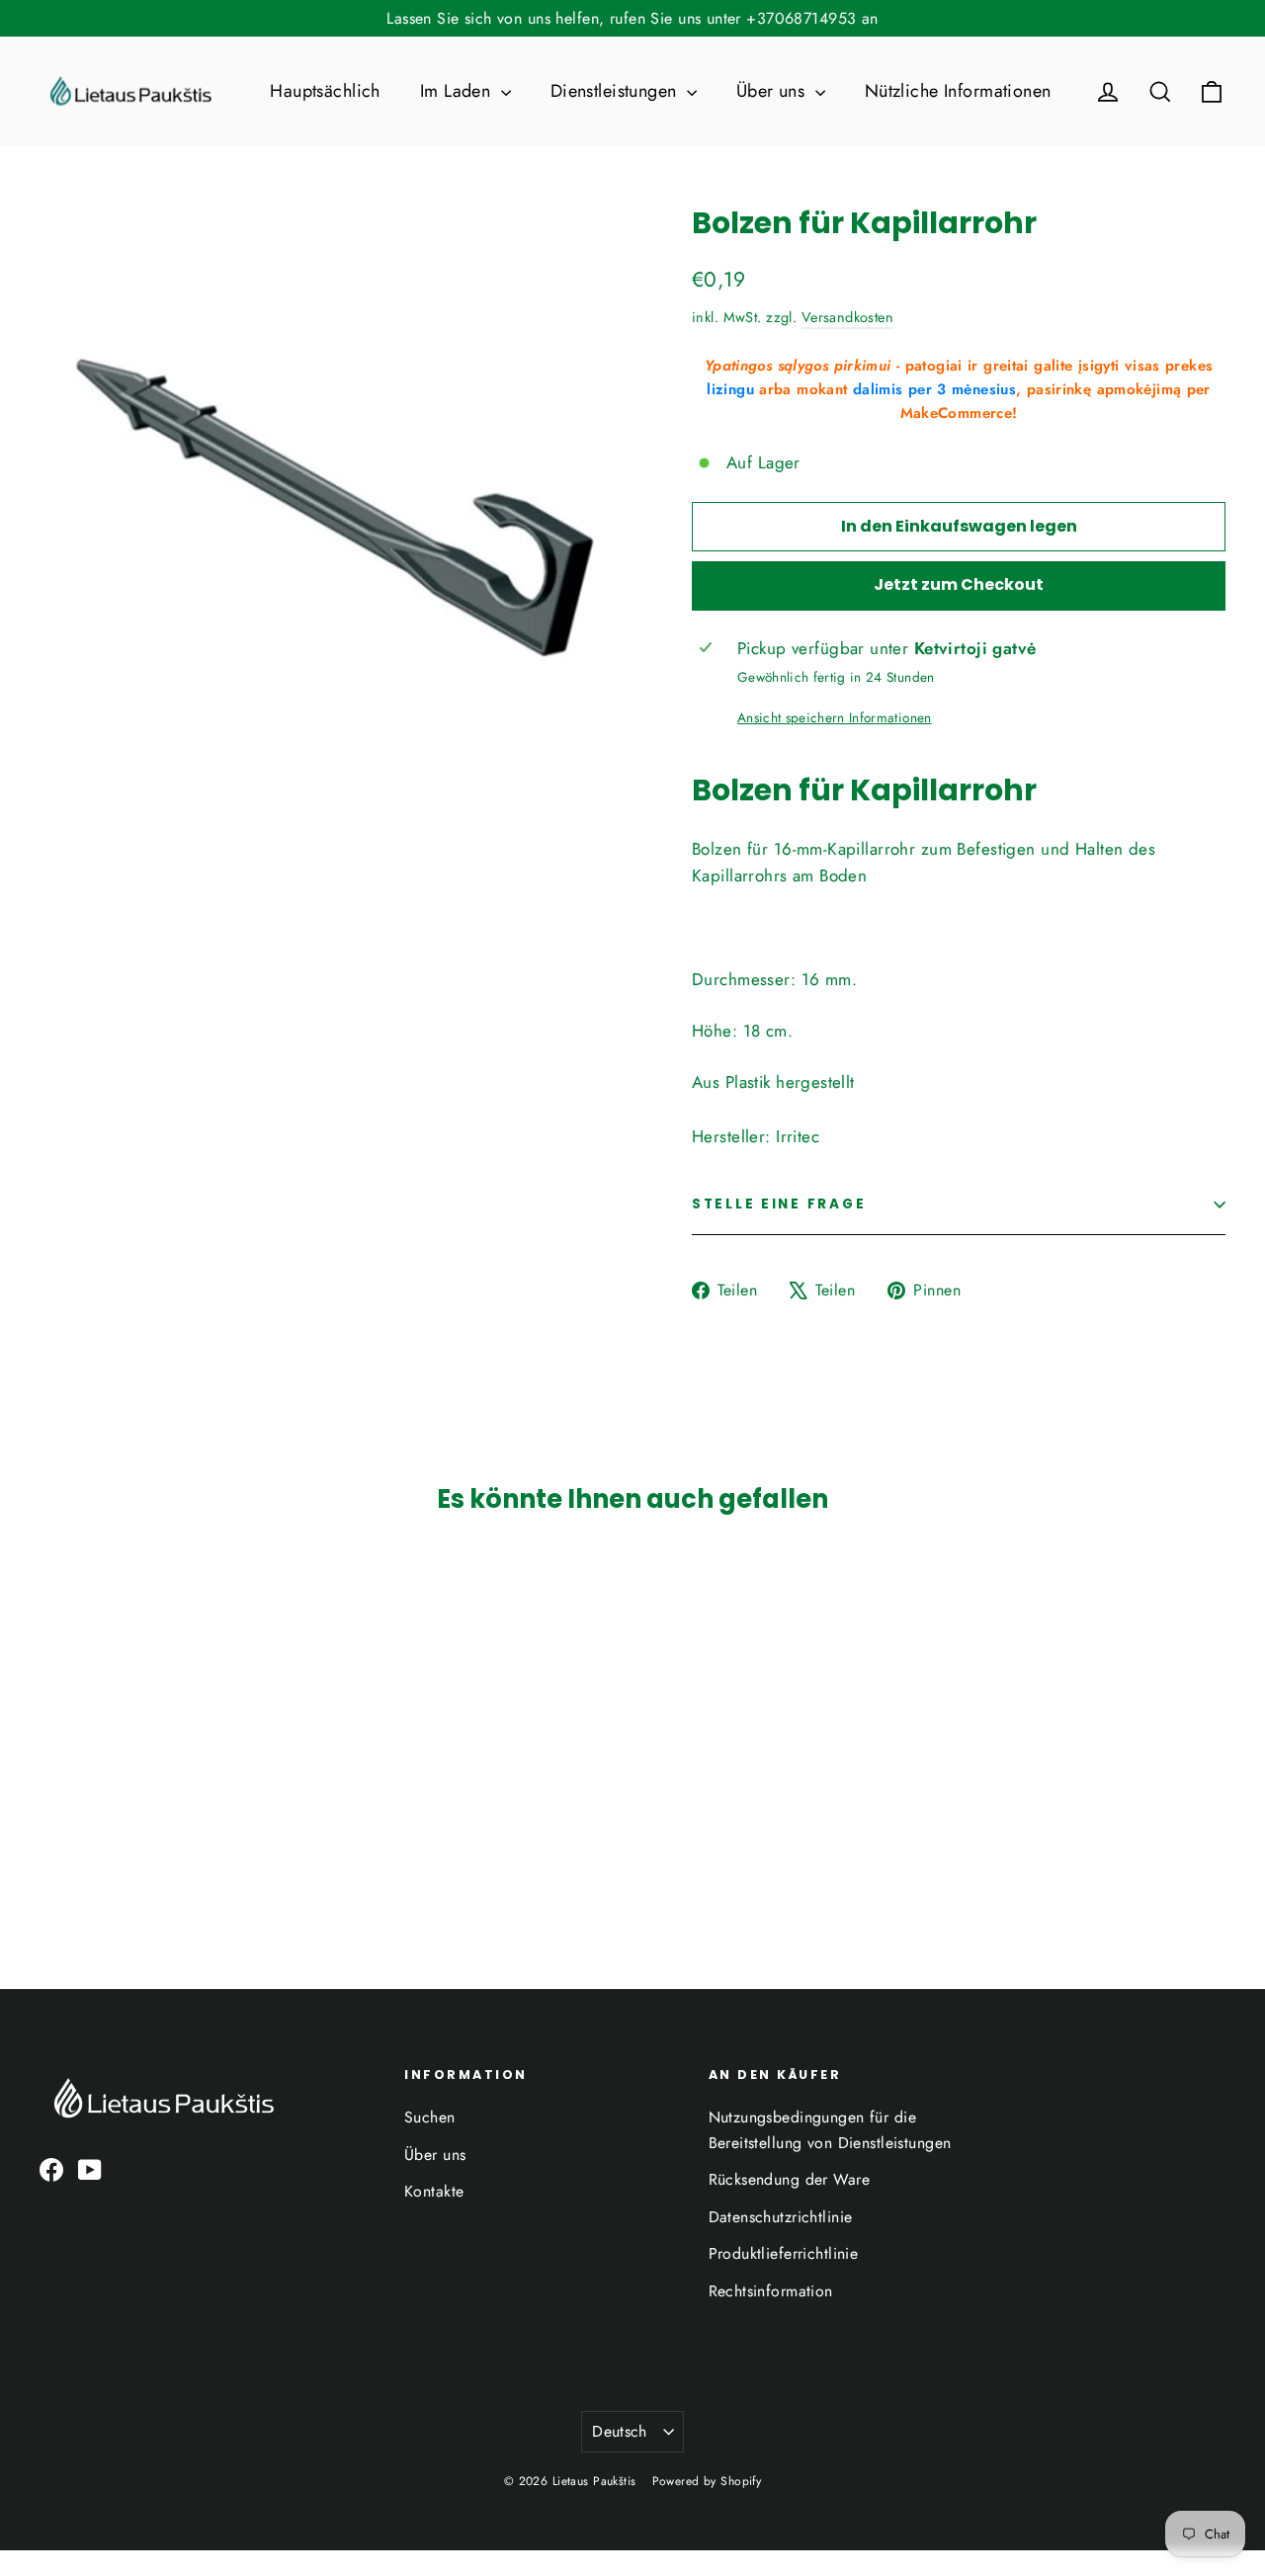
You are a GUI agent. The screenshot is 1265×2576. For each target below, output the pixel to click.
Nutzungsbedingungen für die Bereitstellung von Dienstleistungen (830, 2129)
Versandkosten (848, 317)
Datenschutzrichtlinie (781, 2217)
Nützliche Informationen (958, 91)
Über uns (773, 91)
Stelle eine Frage (779, 1204)
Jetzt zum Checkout (959, 584)
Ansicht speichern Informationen (835, 717)
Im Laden (458, 91)
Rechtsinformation (771, 2291)
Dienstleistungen (616, 91)
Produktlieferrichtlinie (784, 2253)
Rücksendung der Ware (790, 2179)
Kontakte (434, 2191)
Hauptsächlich (325, 91)
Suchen (430, 2117)
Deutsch (620, 2431)
